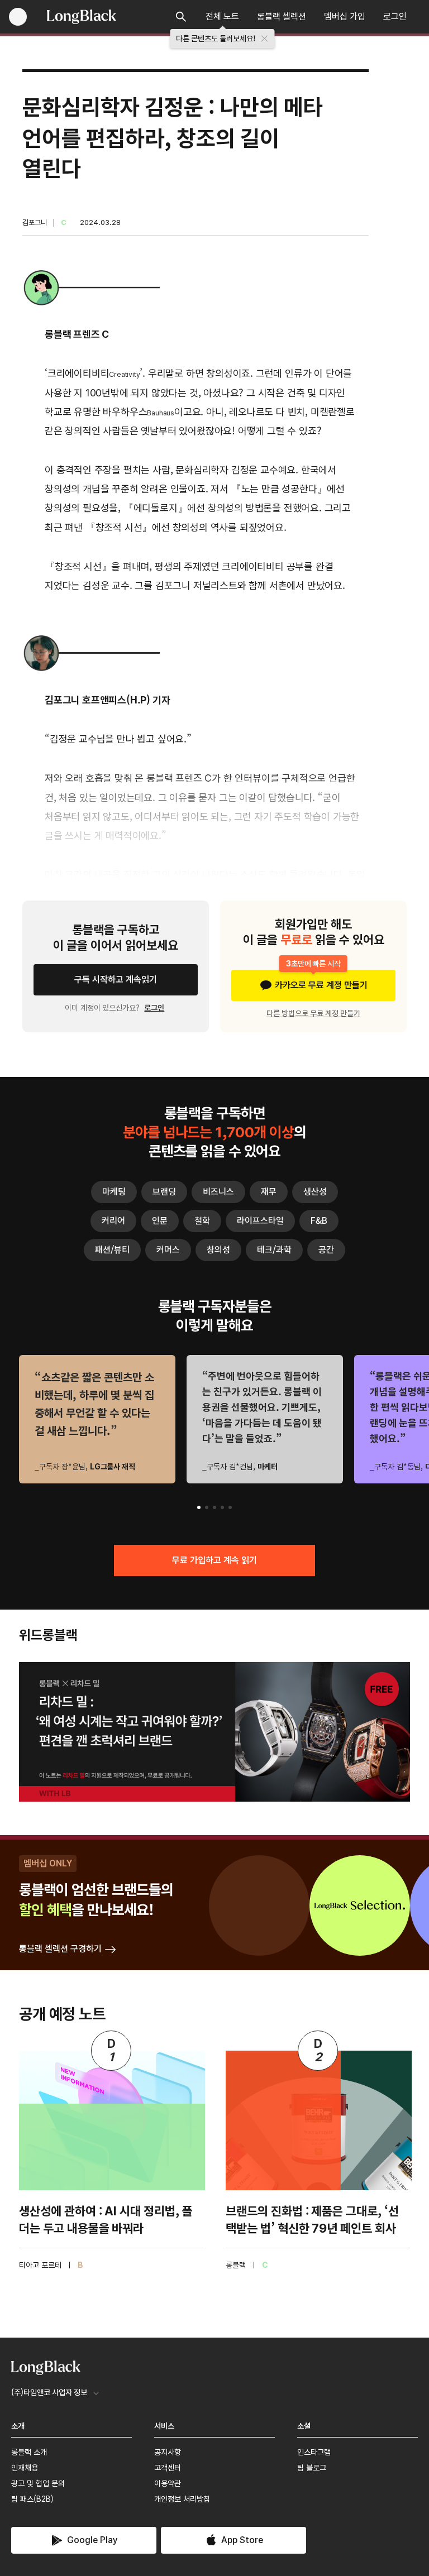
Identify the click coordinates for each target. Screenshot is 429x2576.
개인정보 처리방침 (182, 2499)
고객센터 (168, 2468)
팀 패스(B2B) (32, 2499)
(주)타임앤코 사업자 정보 (49, 2392)
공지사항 (168, 2452)
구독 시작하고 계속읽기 (116, 980)
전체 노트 (222, 16)
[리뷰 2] (207, 1507)
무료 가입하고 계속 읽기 (214, 1560)
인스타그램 (314, 2452)
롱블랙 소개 (29, 2452)
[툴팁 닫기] (265, 39)
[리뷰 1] (199, 1507)
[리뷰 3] (214, 1507)
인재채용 (25, 2468)
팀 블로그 (312, 2468)
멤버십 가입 (345, 16)
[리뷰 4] (222, 1507)
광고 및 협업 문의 (38, 2483)
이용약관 (168, 2483)
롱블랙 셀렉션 (282, 16)
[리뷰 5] (230, 1507)
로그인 (395, 16)
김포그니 (35, 222)
